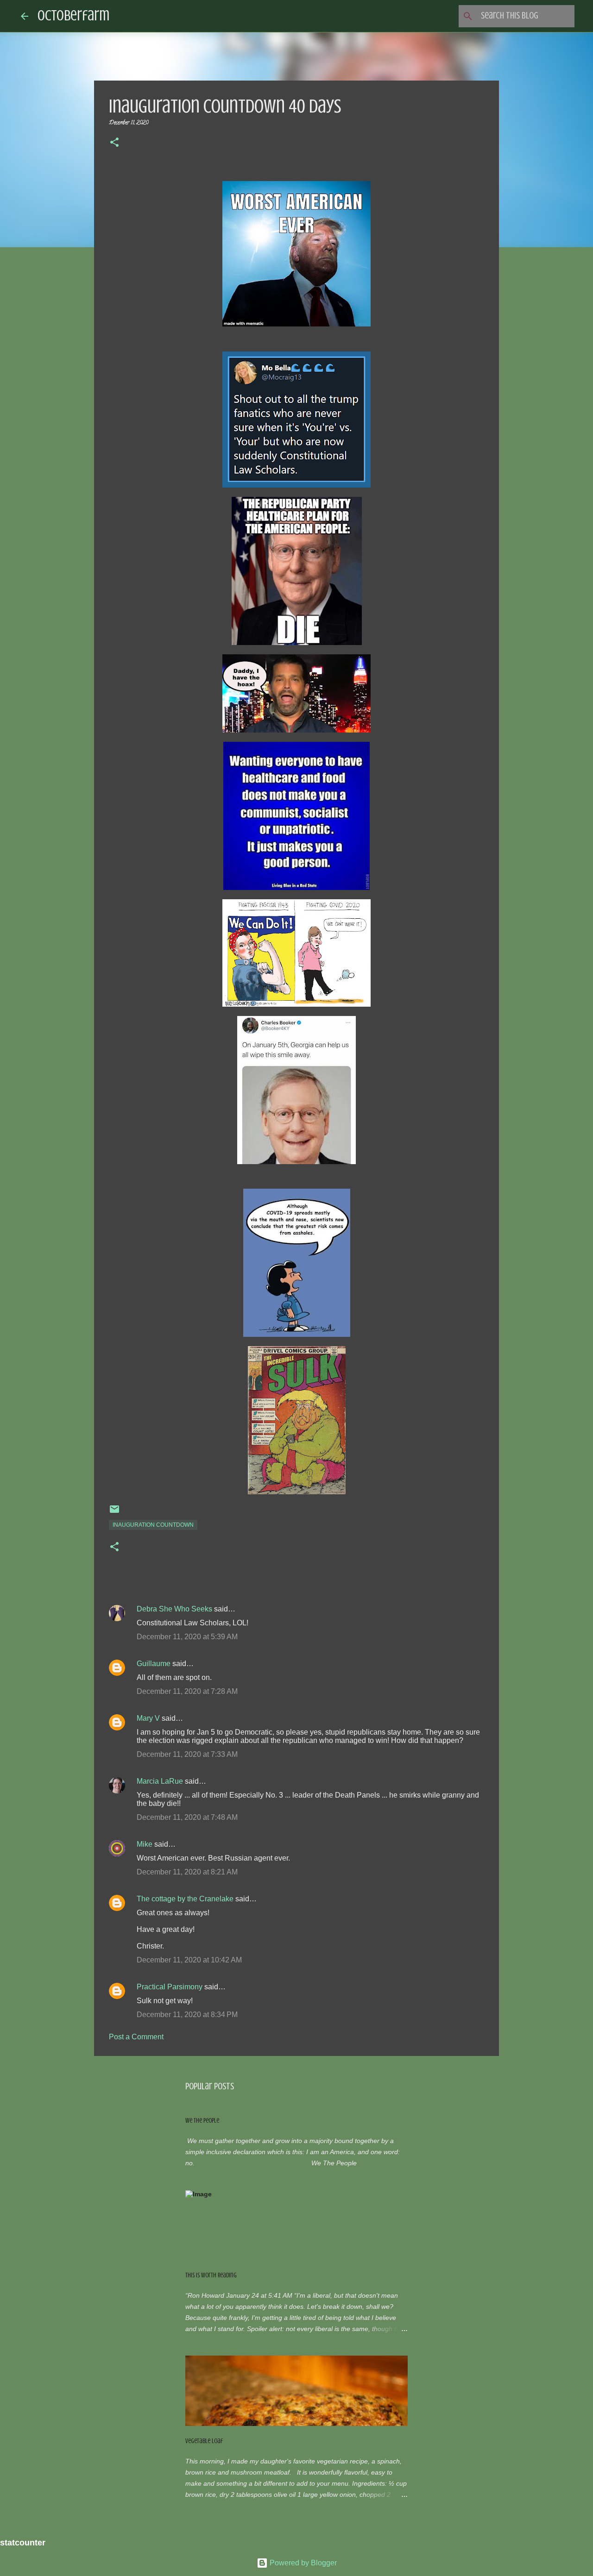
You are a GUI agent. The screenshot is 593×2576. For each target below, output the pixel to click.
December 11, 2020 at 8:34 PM (187, 2015)
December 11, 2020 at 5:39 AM (187, 1637)
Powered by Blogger (302, 2563)
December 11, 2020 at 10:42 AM (189, 1960)
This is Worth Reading (211, 2275)
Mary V (148, 1718)
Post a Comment (136, 2037)
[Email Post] (114, 1513)
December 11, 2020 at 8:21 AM (187, 1872)
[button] (114, 144)
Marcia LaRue (160, 1781)
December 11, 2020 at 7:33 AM (187, 1754)
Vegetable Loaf (204, 2441)
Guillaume (154, 1664)
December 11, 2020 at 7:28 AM (187, 1691)
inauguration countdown (153, 1525)
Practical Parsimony (170, 1987)
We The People (202, 2121)
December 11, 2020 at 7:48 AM (187, 1817)
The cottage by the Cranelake (185, 1899)
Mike (145, 1844)
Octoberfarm (73, 16)
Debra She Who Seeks (174, 1609)
